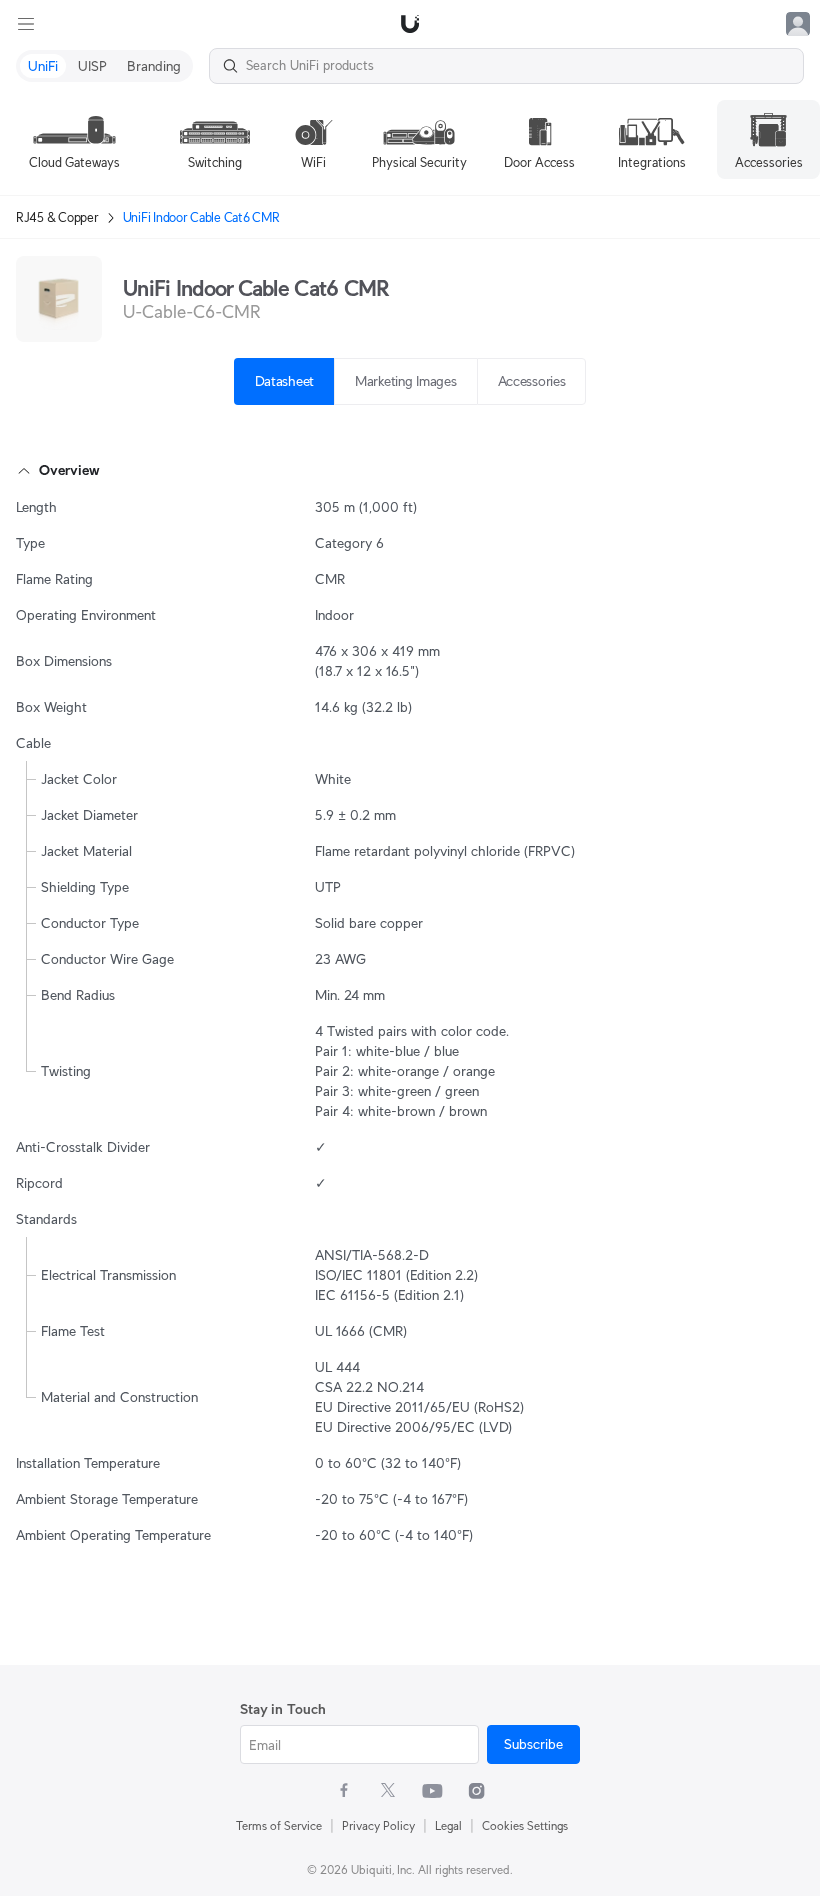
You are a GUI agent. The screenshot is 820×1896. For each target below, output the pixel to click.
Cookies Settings (525, 1825)
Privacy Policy (378, 1825)
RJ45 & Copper (57, 217)
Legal (448, 1825)
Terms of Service (279, 1825)
